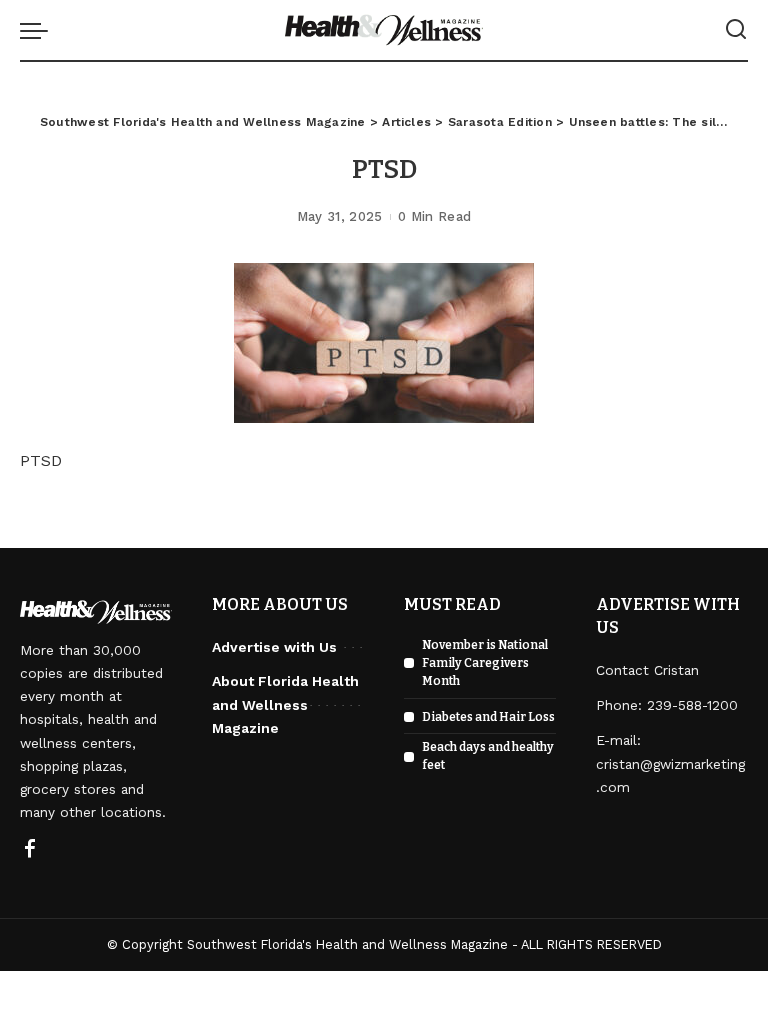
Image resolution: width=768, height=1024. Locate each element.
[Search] (736, 30)
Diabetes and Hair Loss (488, 717)
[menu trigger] (39, 30)
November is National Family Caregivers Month (485, 663)
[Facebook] (30, 850)
